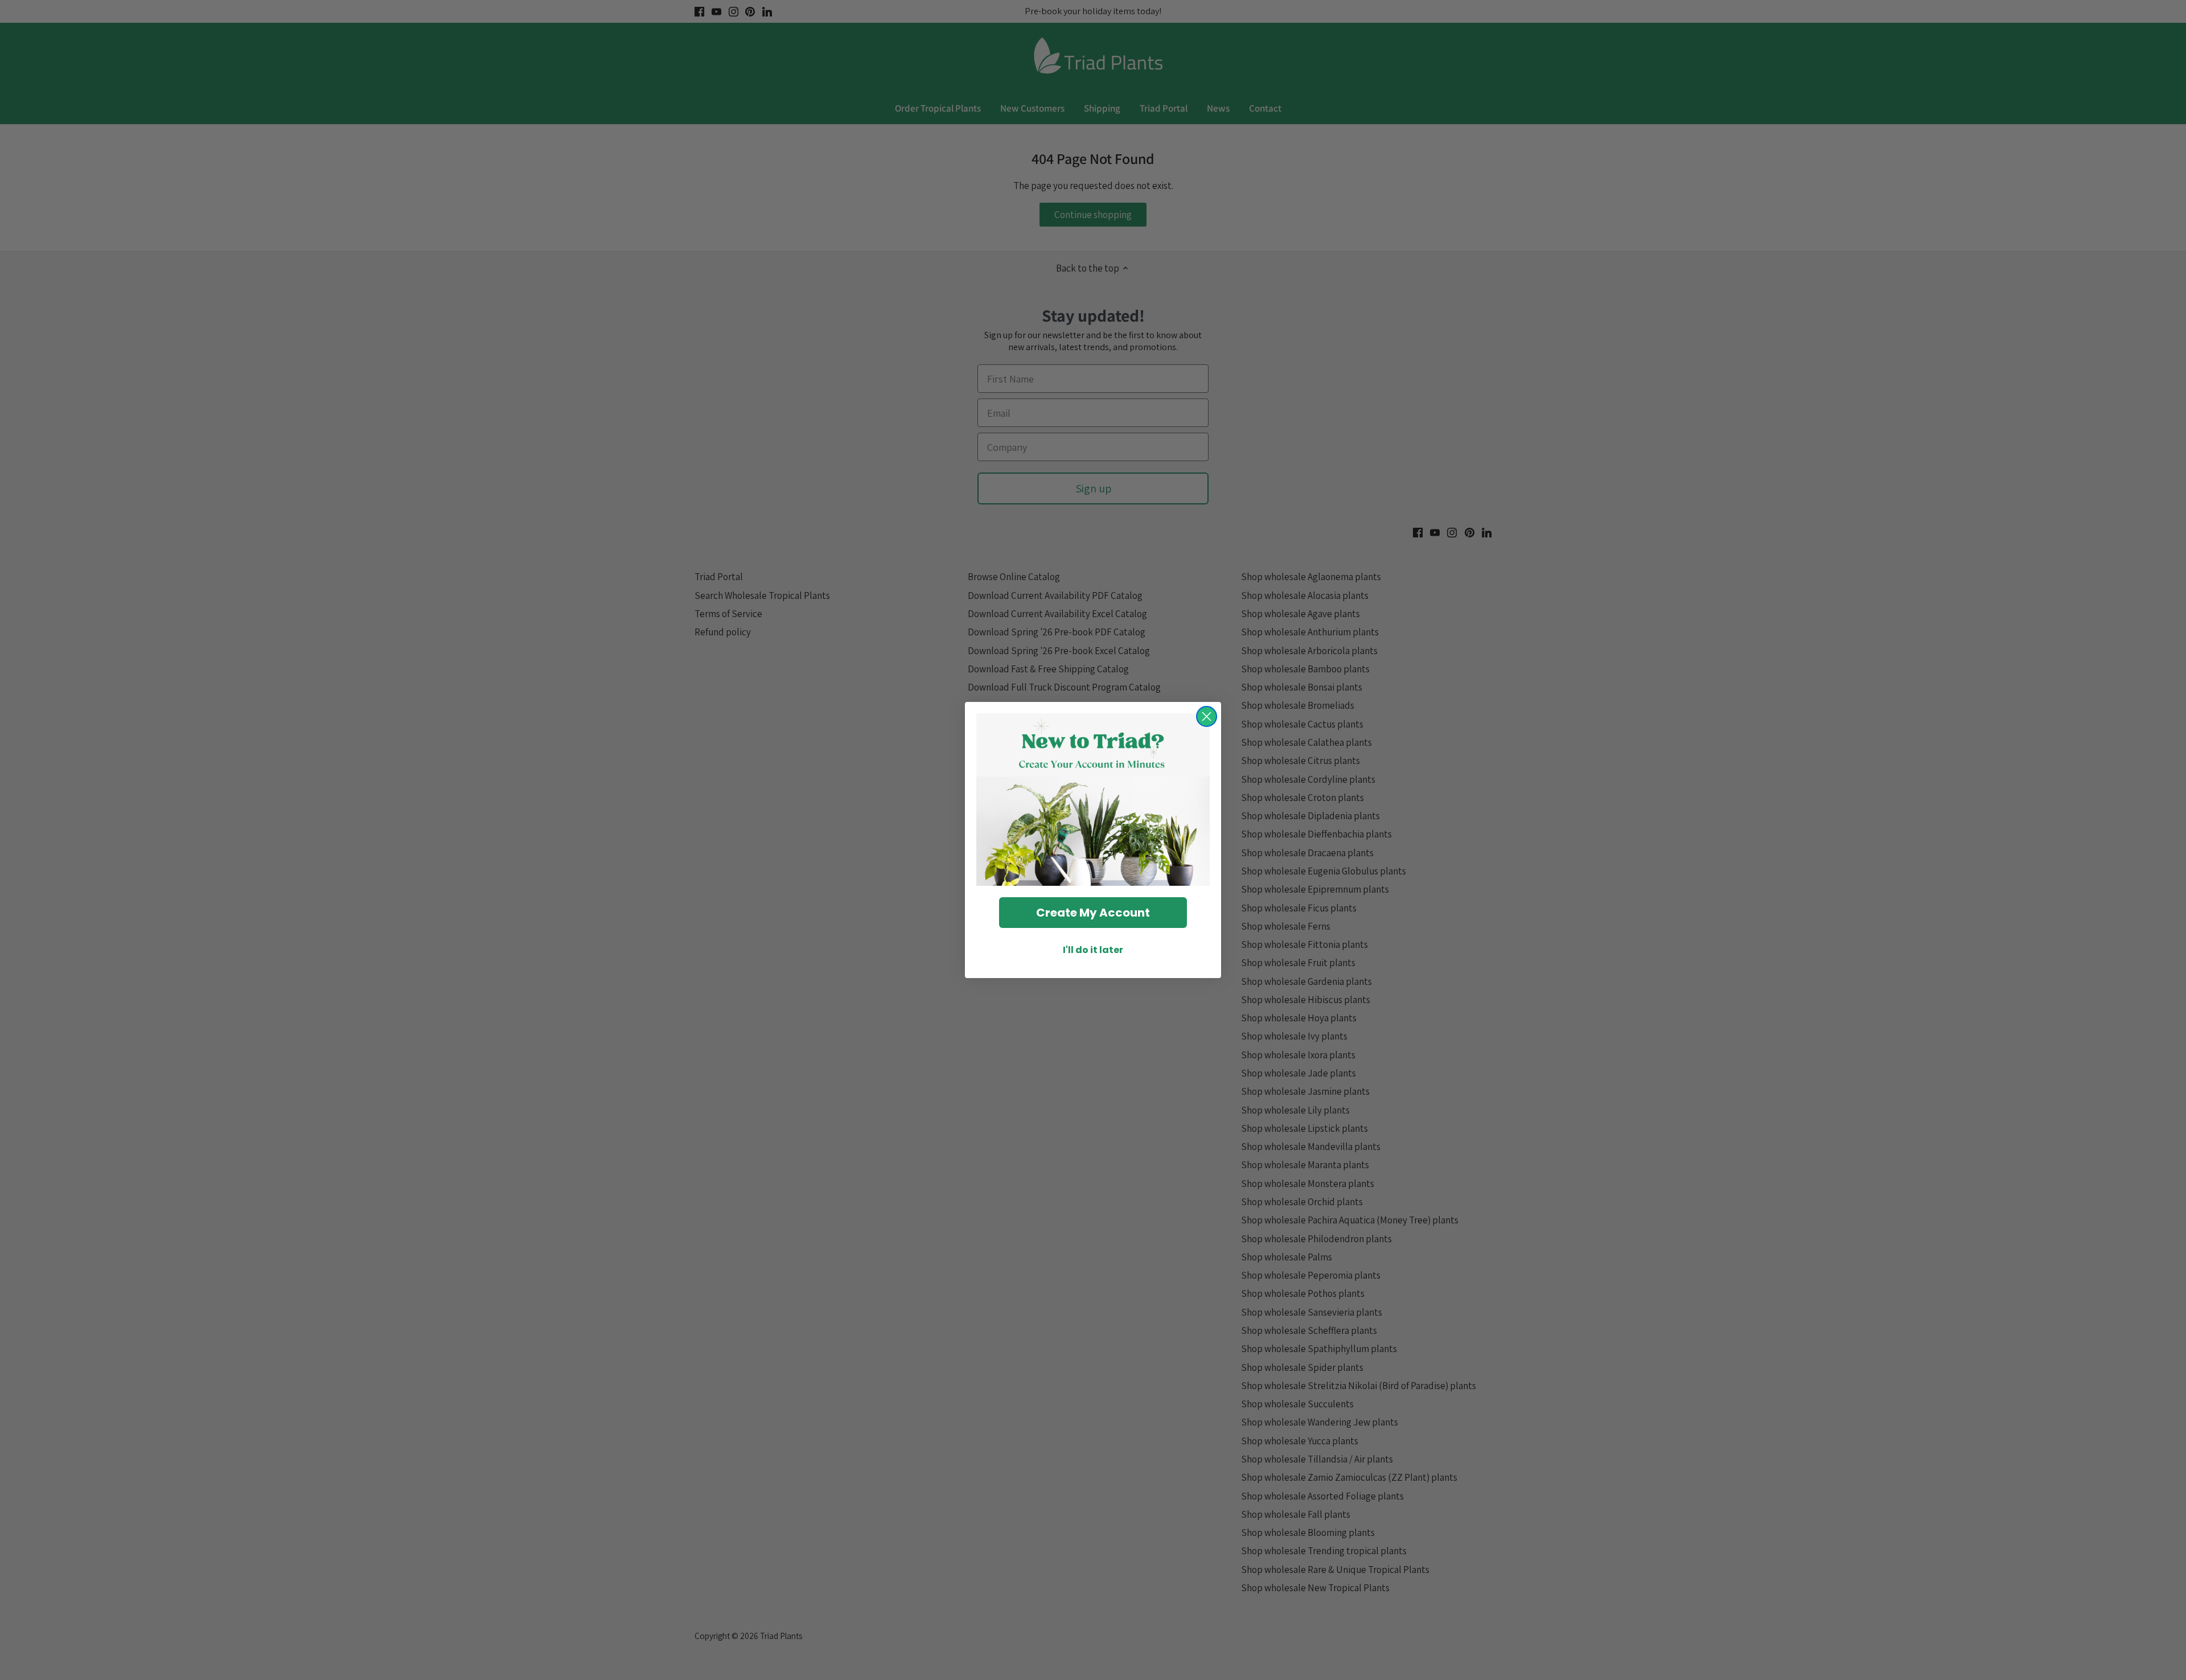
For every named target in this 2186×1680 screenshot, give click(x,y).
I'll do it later (1093, 950)
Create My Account (1093, 913)
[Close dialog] (1207, 716)
